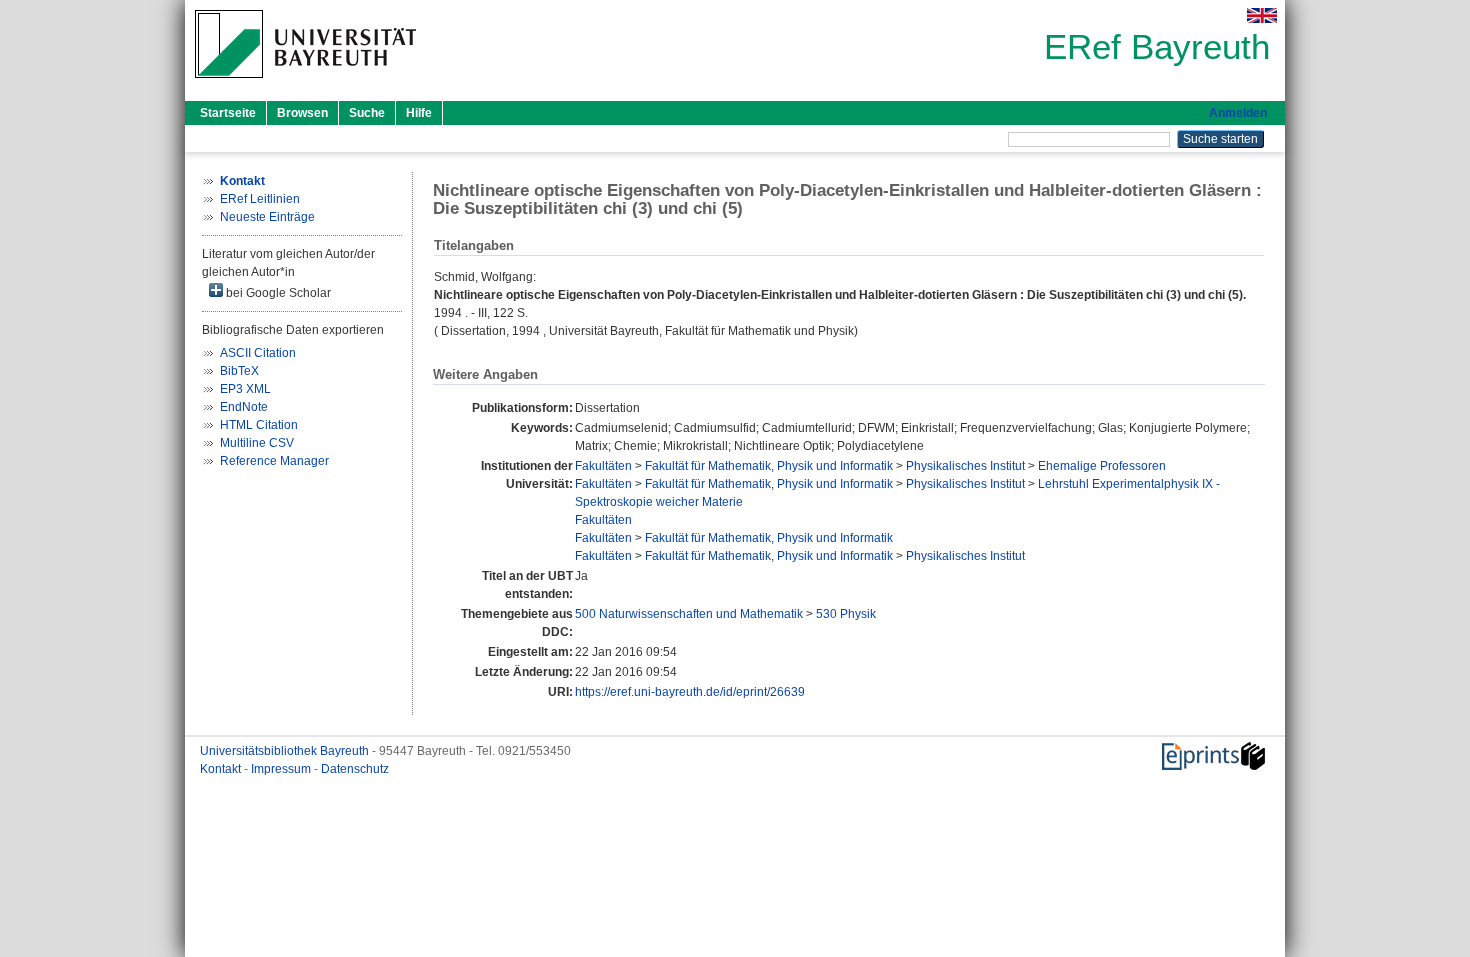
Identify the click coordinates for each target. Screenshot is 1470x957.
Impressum (282, 769)
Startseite (228, 113)
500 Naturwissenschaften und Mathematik (689, 614)
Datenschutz (355, 769)
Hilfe (419, 113)
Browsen (302, 113)
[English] (1262, 15)
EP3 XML (245, 389)
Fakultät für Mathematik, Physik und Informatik (769, 466)
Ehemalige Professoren (1102, 466)
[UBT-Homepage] (305, 84)
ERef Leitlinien (260, 199)
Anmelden (1238, 113)
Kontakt (222, 769)
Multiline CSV (257, 443)
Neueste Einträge (267, 217)
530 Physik (846, 614)
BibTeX (239, 371)
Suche (367, 113)
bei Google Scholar (277, 293)
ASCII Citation (258, 353)
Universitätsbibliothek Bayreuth (286, 751)
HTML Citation (259, 425)
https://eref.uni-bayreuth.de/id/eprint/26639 (690, 692)
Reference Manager (274, 461)
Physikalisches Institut (965, 466)
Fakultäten (603, 466)
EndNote (244, 407)
